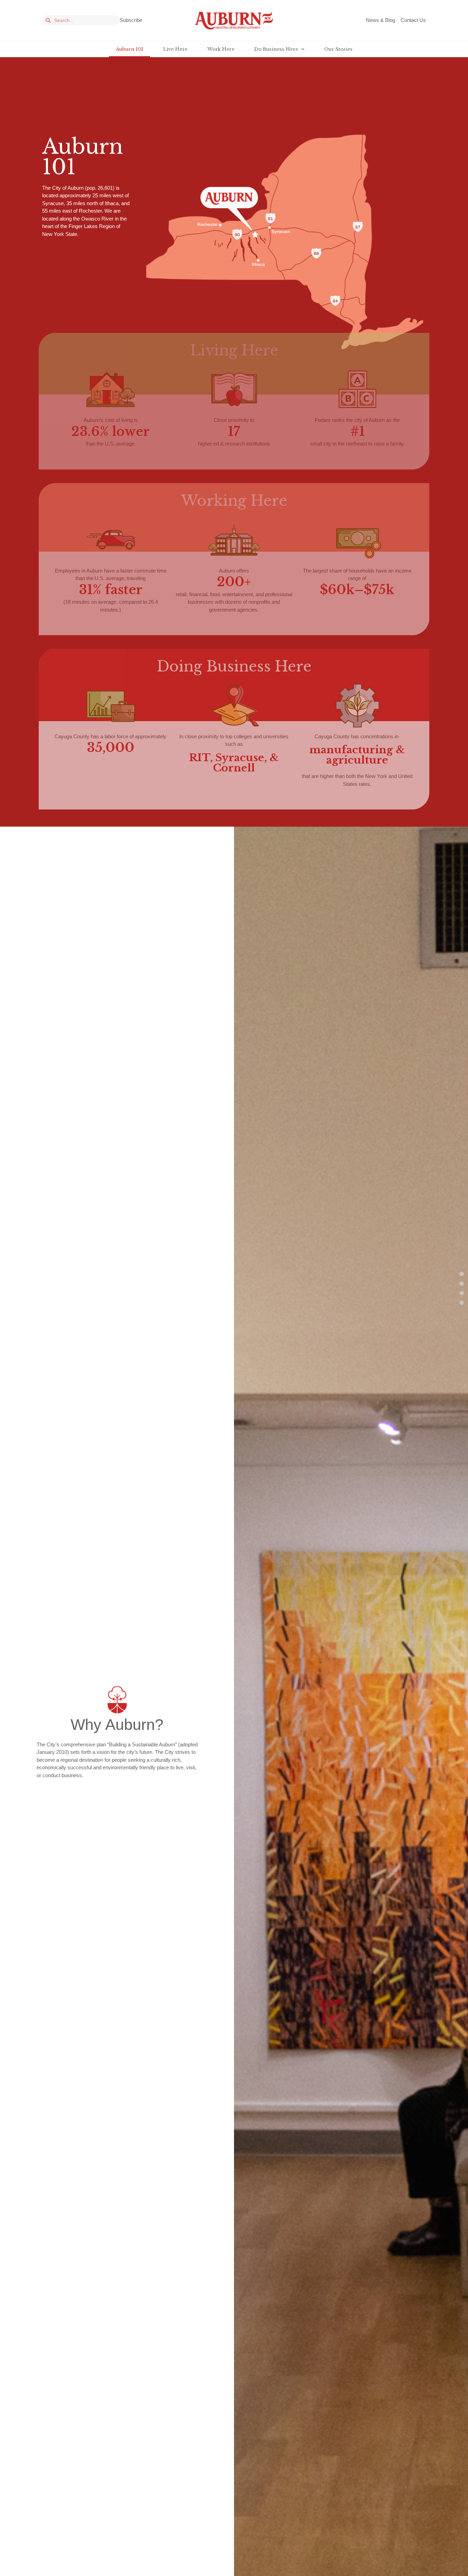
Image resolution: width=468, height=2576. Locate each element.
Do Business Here (276, 49)
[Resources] (462, 1302)
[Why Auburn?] (462, 1283)
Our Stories (338, 49)
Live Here (175, 49)
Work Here (221, 49)
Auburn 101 (130, 49)
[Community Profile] (462, 1293)
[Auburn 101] (462, 1274)
